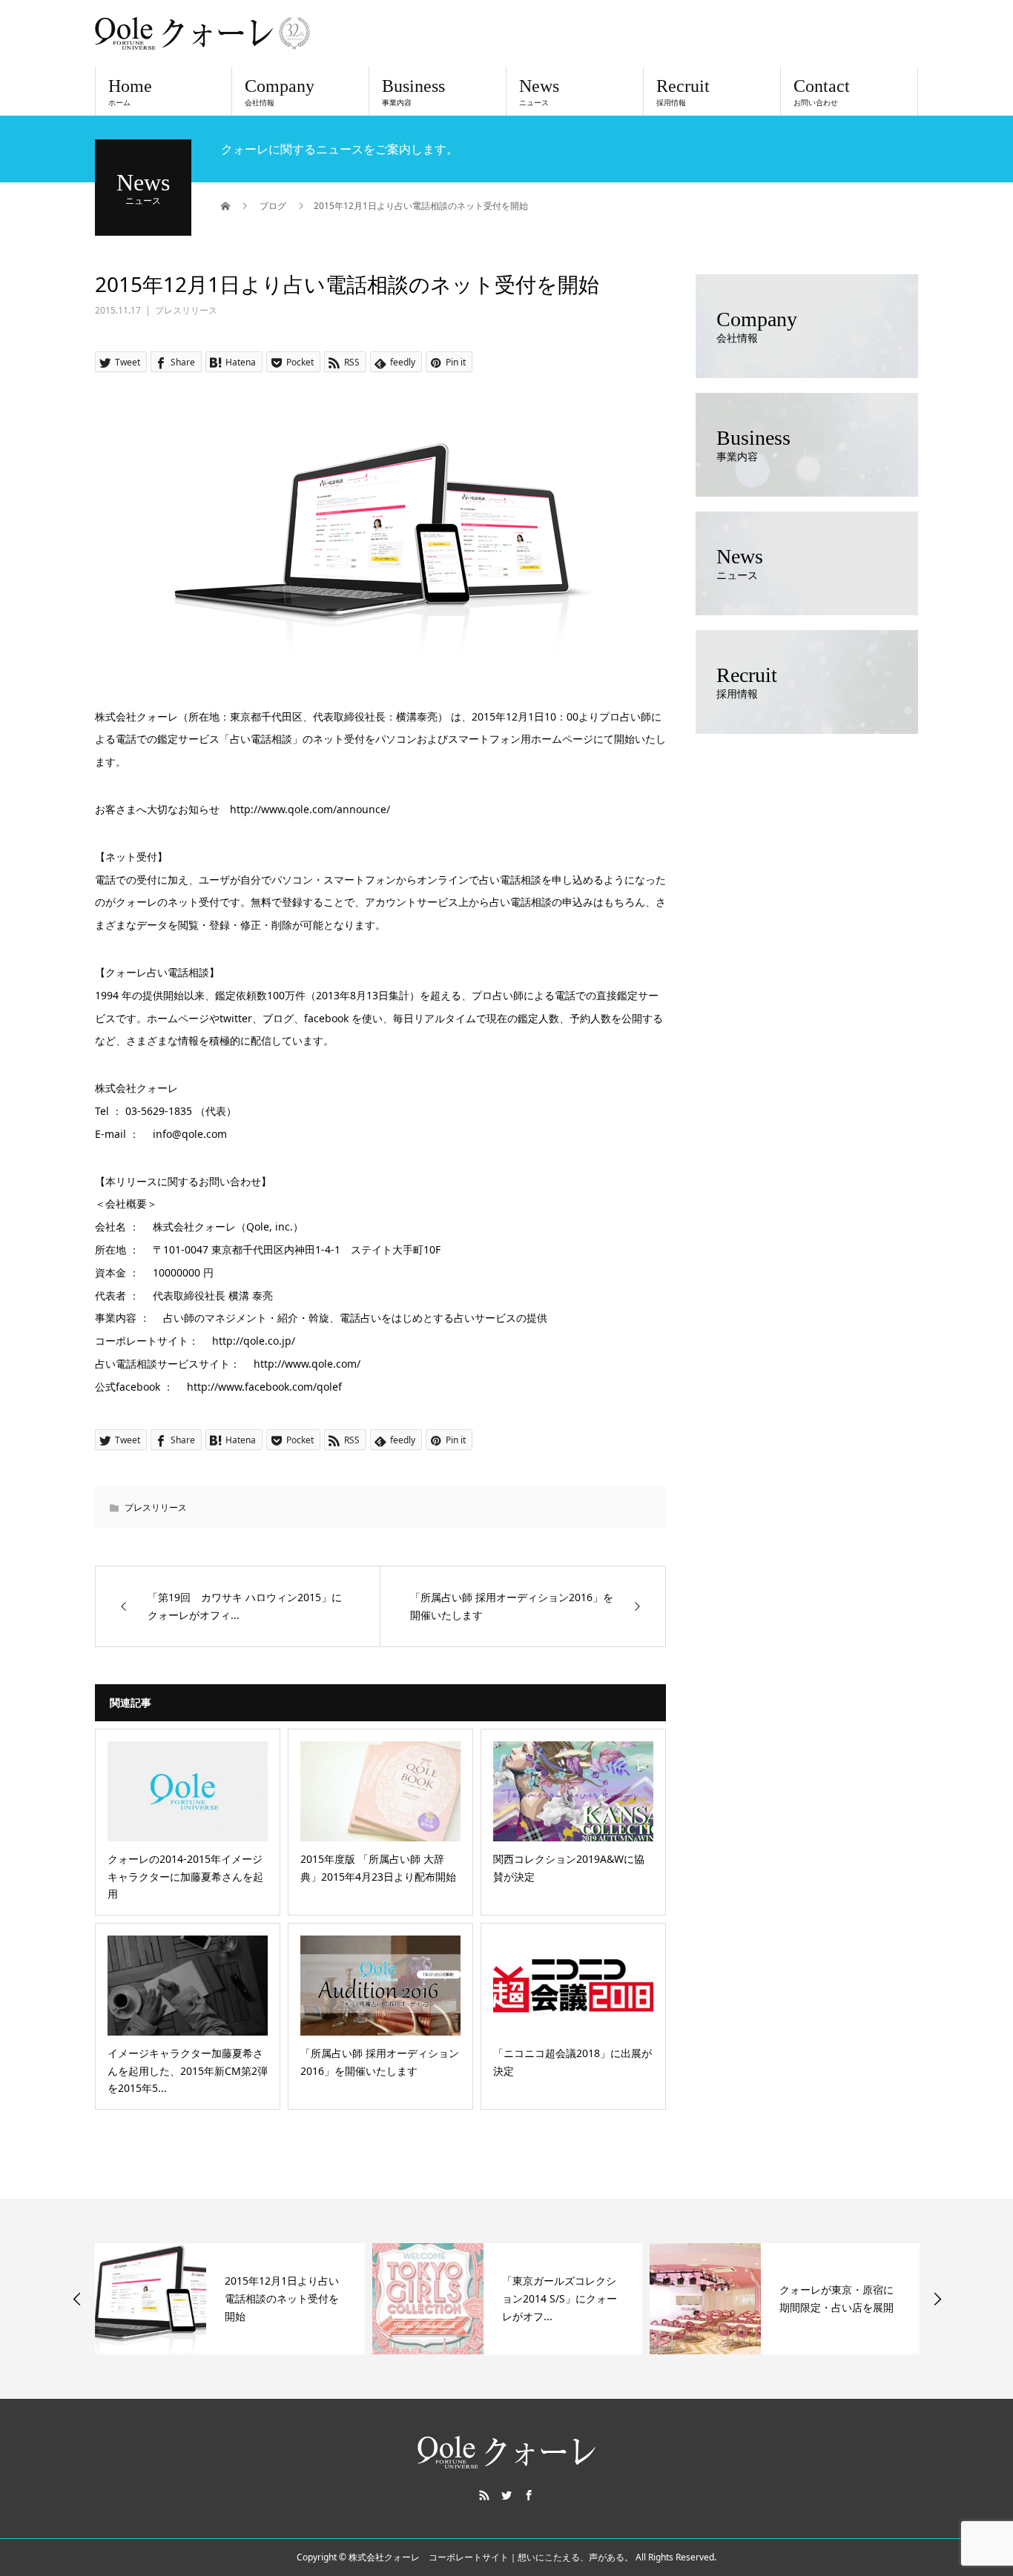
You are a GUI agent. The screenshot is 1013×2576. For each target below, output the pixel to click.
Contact (822, 92)
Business (413, 92)
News (539, 92)
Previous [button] (77, 2299)
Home (130, 92)
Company (280, 92)
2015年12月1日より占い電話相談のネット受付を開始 (282, 2298)
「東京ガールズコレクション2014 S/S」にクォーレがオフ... (560, 2298)
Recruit (683, 92)
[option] (230, 2299)
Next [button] (937, 2299)
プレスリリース (186, 310)
